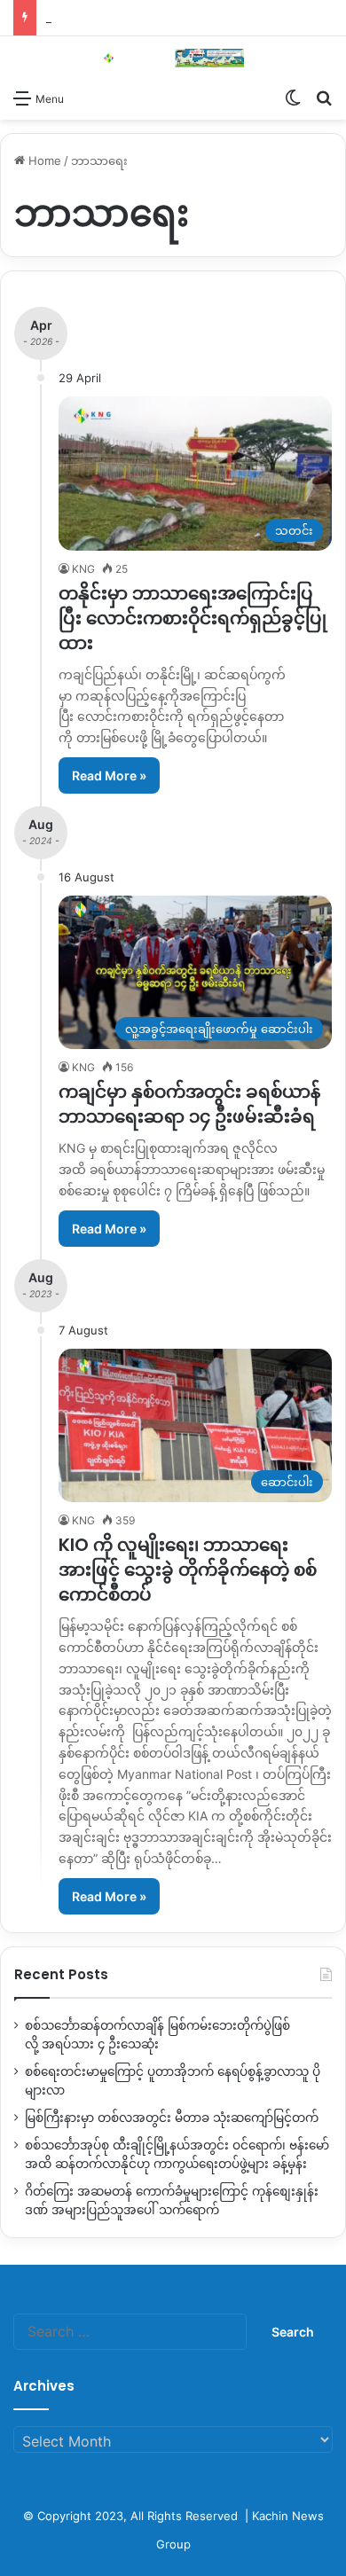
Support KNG (82, 18)
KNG (83, 569)
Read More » (109, 775)
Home (43, 161)
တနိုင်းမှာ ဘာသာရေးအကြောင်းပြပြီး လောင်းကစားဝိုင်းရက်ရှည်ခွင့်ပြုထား (193, 618)
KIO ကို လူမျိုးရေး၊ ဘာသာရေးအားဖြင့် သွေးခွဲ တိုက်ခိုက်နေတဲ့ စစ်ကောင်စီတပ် (188, 1570)
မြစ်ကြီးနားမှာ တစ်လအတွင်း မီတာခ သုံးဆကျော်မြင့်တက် (172, 2118)
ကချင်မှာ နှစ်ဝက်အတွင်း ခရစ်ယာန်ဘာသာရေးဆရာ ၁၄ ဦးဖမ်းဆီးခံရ (189, 1104)
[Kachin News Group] (173, 58)
